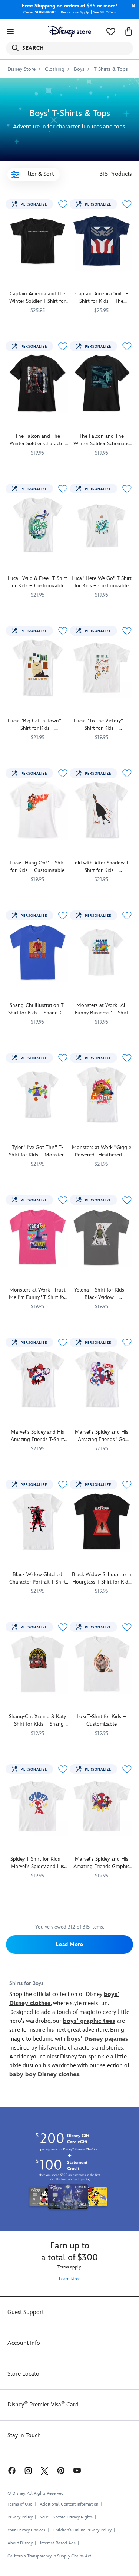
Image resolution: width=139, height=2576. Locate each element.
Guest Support (26, 2312)
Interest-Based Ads (58, 2543)
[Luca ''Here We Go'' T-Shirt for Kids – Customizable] (102, 526)
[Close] (132, 6)
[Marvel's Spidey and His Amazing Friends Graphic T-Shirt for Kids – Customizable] (102, 1806)
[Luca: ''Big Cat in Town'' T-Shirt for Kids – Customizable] (38, 668)
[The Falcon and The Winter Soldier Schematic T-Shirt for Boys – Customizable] (102, 383)
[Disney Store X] (44, 2470)
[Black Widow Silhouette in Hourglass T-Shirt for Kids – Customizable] (102, 1521)
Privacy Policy (20, 2517)
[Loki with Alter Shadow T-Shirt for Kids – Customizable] (102, 810)
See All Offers (104, 12)
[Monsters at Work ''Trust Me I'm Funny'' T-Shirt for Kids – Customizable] (38, 1237)
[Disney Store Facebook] (11, 2470)
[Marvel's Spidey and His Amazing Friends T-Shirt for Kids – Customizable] (38, 1379)
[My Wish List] (111, 32)
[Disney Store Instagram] (28, 2470)
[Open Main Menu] (10, 32)
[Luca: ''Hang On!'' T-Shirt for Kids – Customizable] (38, 810)
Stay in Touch (24, 2436)
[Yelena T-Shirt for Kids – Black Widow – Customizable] (102, 1237)
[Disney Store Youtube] (77, 2470)
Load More (69, 1944)
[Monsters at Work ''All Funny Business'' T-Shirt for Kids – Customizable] (102, 952)
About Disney (20, 2543)
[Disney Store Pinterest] (61, 2470)
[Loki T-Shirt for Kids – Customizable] (102, 1664)
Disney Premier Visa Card (43, 2405)
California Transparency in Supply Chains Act (49, 2556)
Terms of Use (20, 2504)
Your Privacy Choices (26, 2530)
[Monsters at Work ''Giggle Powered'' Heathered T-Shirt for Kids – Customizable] (102, 1095)
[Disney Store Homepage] (69, 32)
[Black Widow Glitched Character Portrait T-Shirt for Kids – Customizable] (38, 1521)
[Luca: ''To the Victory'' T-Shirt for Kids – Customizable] (102, 668)
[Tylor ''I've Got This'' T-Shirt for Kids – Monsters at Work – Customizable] (38, 1095)
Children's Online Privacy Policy (82, 2530)
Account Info (24, 2343)
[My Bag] (129, 32)
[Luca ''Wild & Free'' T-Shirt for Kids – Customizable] (38, 526)
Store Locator (24, 2374)
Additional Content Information (69, 2504)
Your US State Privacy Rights (66, 2517)
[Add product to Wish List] (63, 204)
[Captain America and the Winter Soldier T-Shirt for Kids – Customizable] (38, 241)
